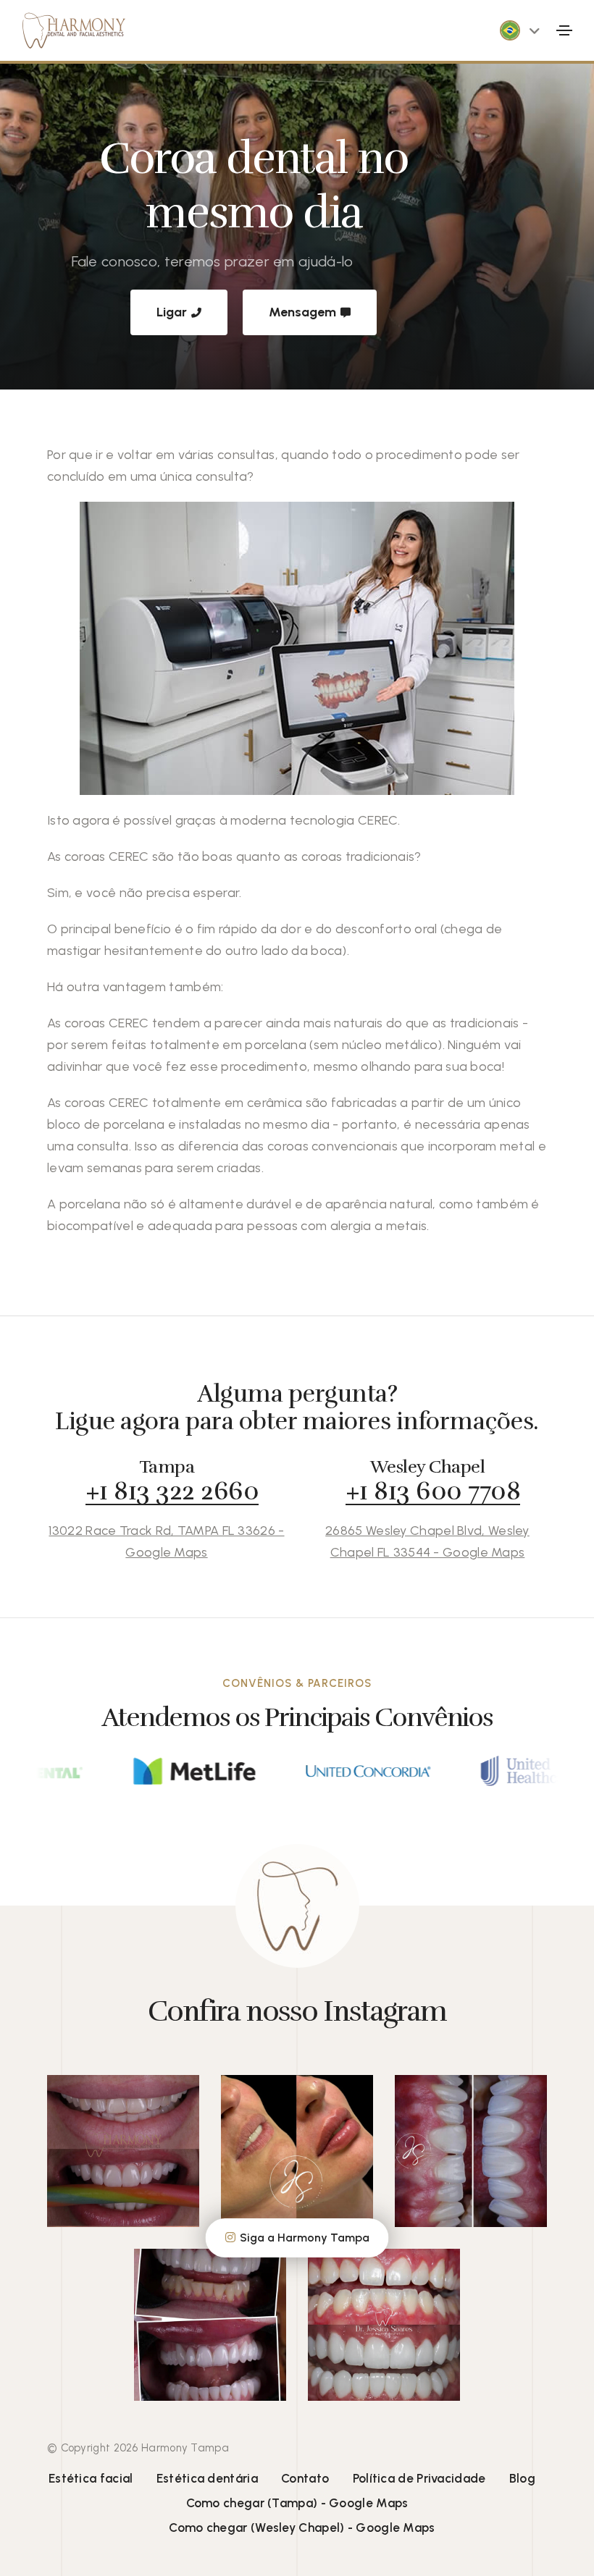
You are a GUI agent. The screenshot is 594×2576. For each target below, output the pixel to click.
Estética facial (91, 2478)
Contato (305, 2478)
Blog (522, 2478)
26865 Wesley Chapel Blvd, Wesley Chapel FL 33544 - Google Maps (427, 1541)
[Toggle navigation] (564, 30)
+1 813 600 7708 (433, 1491)
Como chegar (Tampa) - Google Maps (297, 2503)
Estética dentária (207, 2478)
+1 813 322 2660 (172, 1491)
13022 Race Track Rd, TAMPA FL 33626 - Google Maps (166, 1541)
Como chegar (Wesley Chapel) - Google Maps (302, 2527)
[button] (535, 30)
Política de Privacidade (419, 2478)
